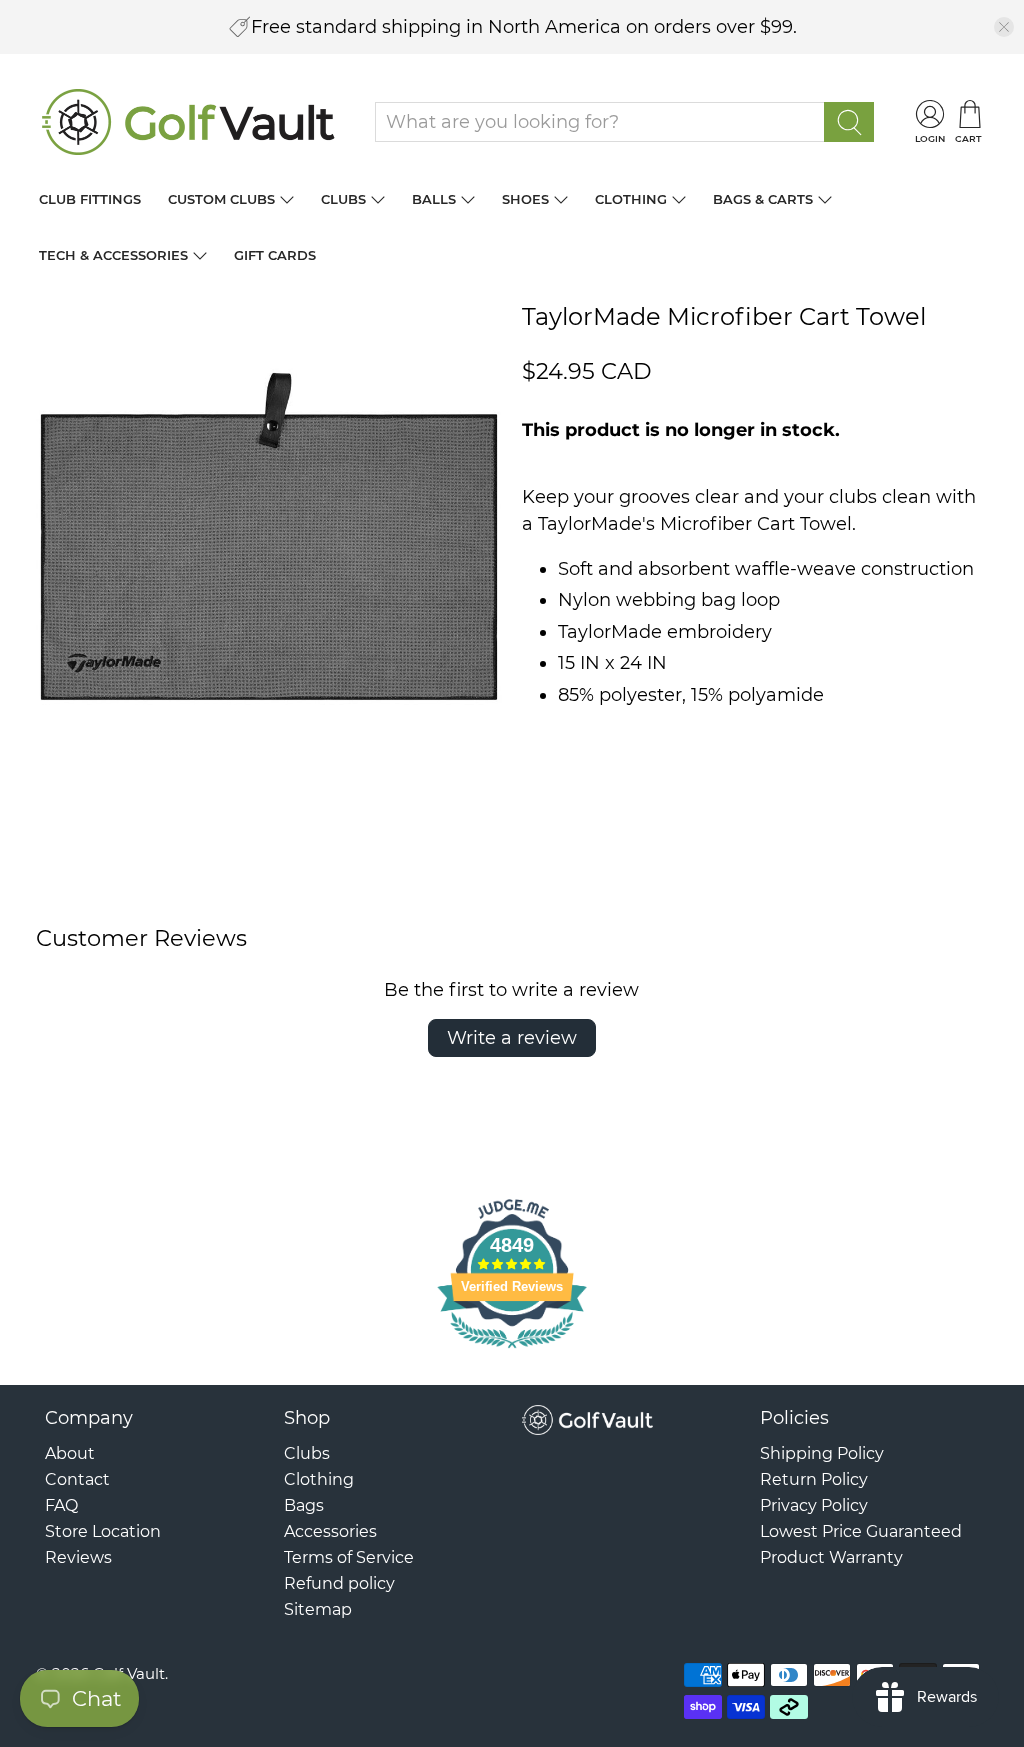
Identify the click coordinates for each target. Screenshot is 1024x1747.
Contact (77, 1479)
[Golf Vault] (189, 122)
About (70, 1453)
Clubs (343, 199)
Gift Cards (275, 255)
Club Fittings (90, 199)
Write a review (512, 1038)
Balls (434, 199)
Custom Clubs (221, 199)
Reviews (78, 1557)
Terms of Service (349, 1557)
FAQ (61, 1505)
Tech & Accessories (113, 255)
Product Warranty (831, 1557)
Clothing (631, 199)
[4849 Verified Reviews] (512, 1351)
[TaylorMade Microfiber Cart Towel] (269, 536)
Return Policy (814, 1479)
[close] (1004, 27)
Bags (304, 1505)
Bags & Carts (763, 199)
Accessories (330, 1531)
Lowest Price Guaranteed (861, 1531)
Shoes (525, 199)
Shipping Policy (822, 1453)
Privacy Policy (814, 1505)
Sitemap (318, 1609)
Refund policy (339, 1583)
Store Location (103, 1531)
